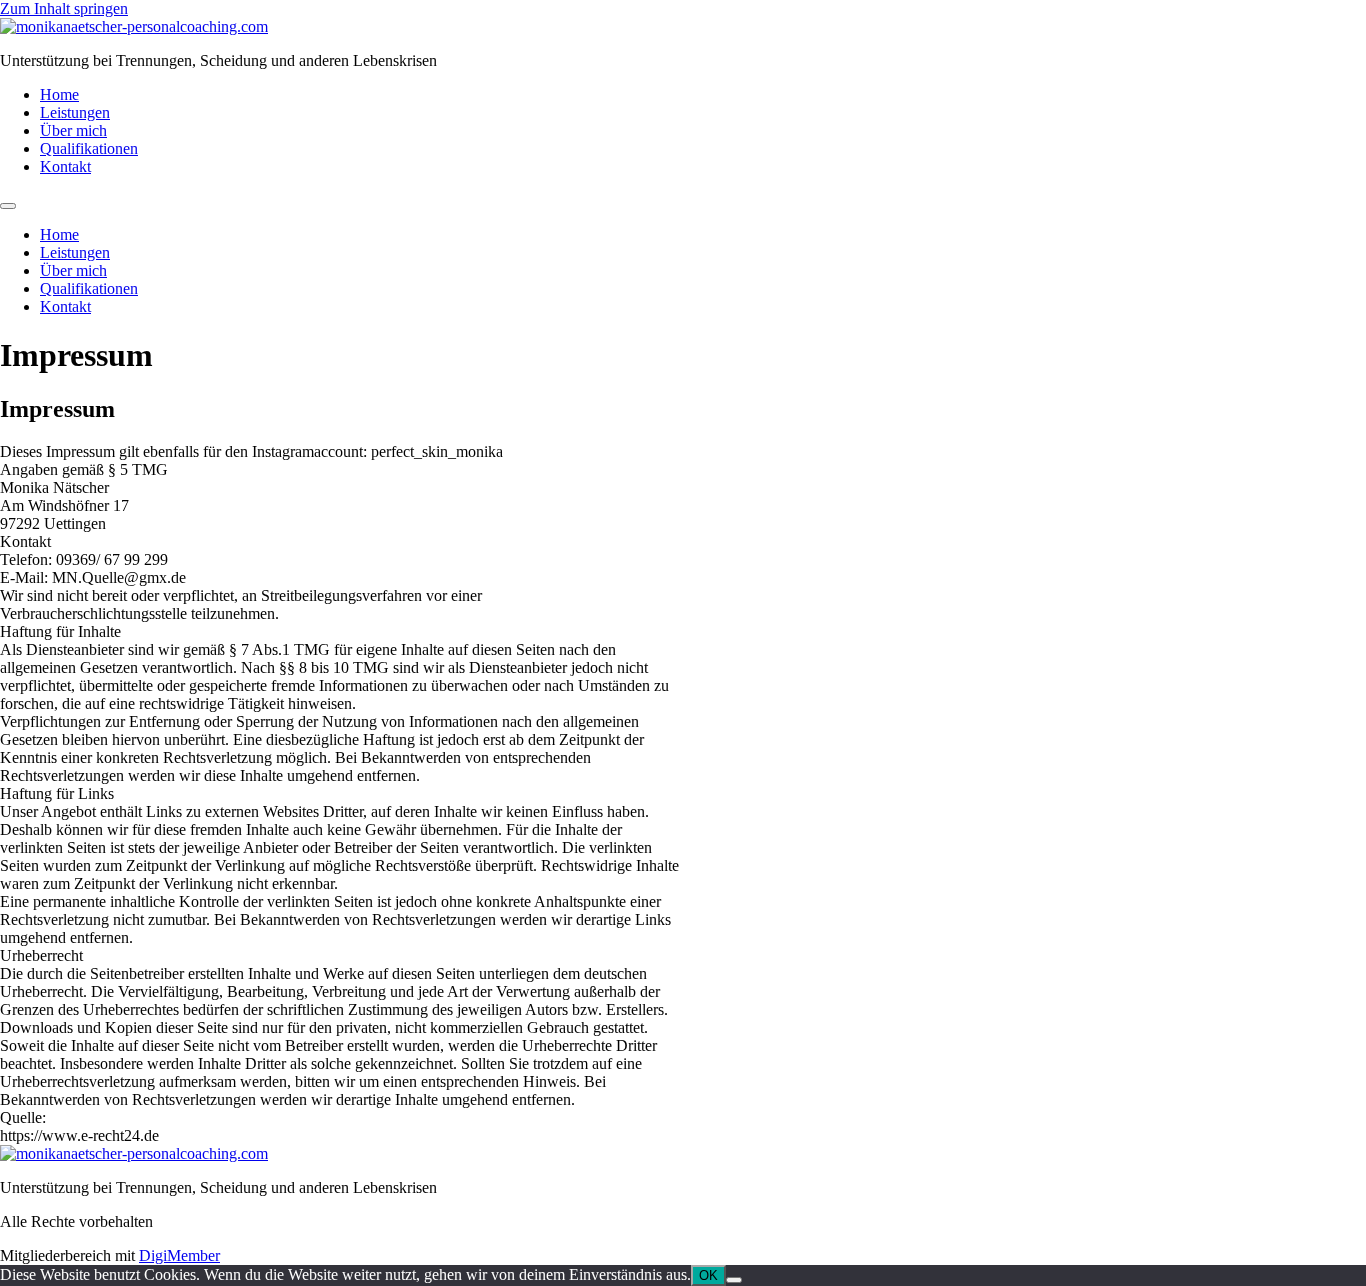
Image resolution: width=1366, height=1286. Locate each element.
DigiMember (179, 1255)
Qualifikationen (89, 148)
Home (59, 94)
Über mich (73, 130)
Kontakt (65, 166)
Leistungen (75, 112)
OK (708, 1275)
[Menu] (8, 206)
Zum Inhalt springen (64, 8)
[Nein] (734, 1280)
